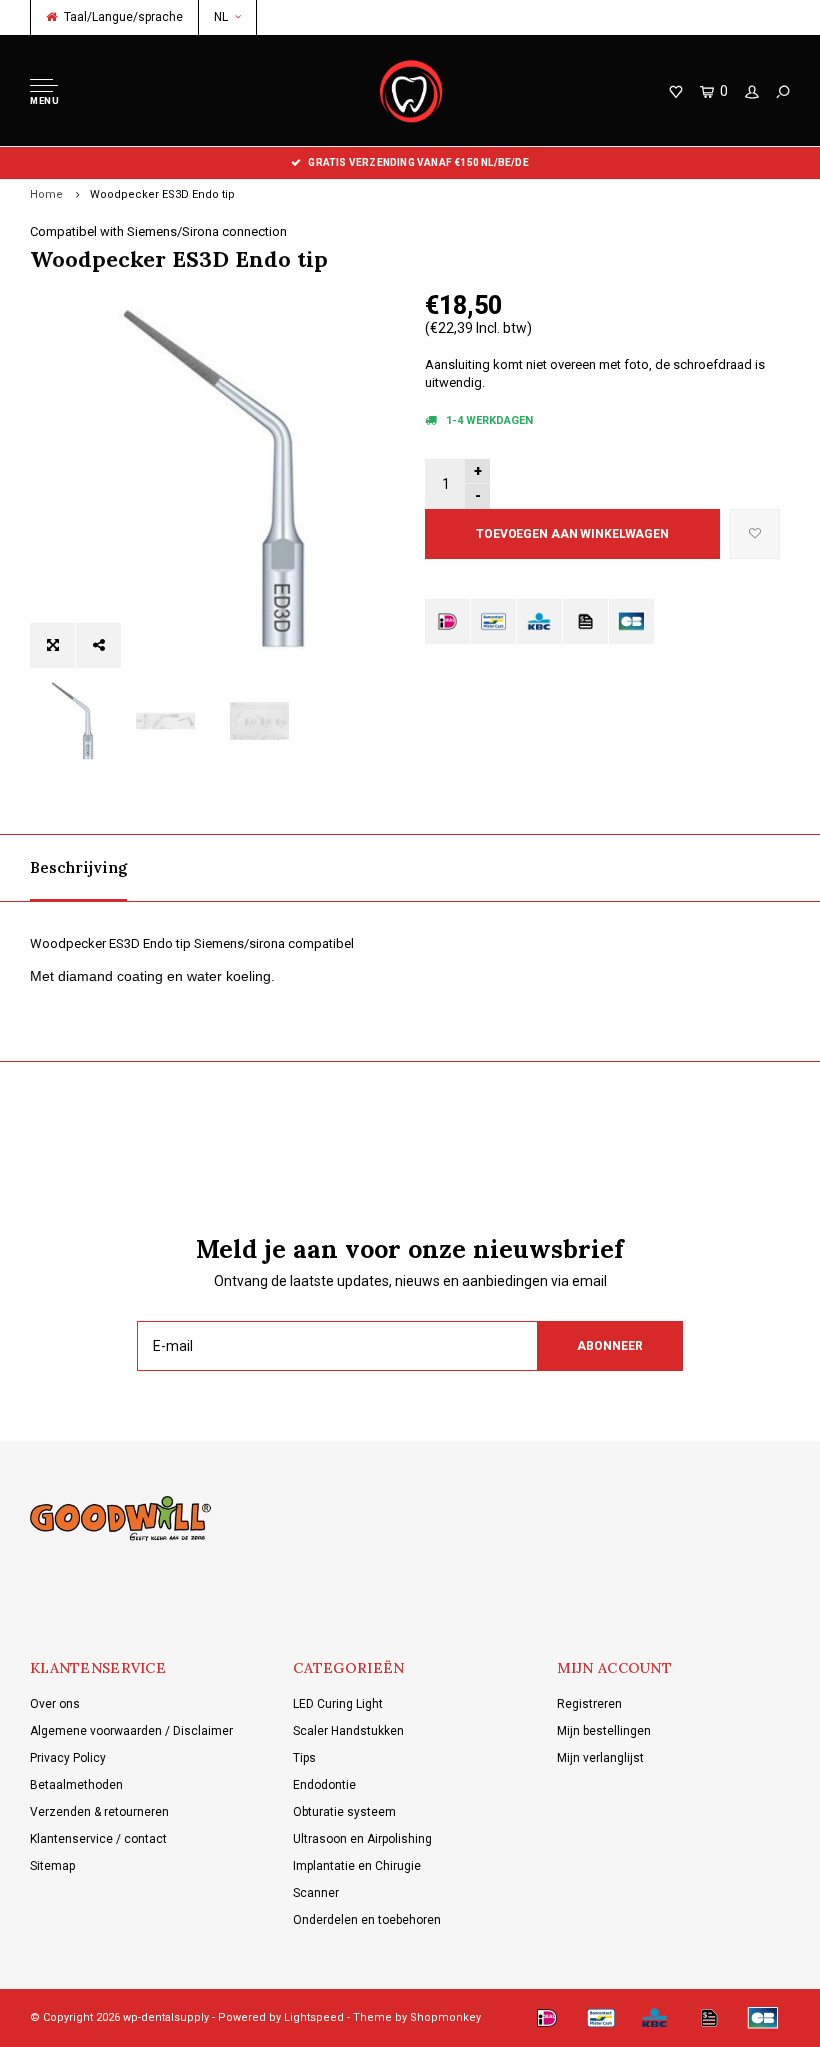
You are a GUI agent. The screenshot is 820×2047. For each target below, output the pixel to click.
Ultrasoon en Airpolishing (362, 1839)
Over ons (55, 1704)
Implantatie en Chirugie (357, 1866)
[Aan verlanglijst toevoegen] (755, 534)
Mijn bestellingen (604, 1731)
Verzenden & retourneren (99, 1812)
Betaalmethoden (76, 1785)
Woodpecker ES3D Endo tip (162, 194)
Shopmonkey (445, 2017)
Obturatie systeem (344, 1812)
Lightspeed (314, 2017)
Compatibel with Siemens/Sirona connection (158, 231)
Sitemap (52, 1866)
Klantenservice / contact (98, 1839)
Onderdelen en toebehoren (367, 1920)
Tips (304, 1758)
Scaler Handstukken (348, 1731)
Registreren (589, 1704)
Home (46, 194)
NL (221, 17)
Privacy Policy (68, 1758)
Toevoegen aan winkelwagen (572, 534)
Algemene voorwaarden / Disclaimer (131, 1731)
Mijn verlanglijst (600, 1758)
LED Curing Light (338, 1704)
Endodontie (324, 1785)
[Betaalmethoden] (447, 621)
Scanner (316, 1893)
